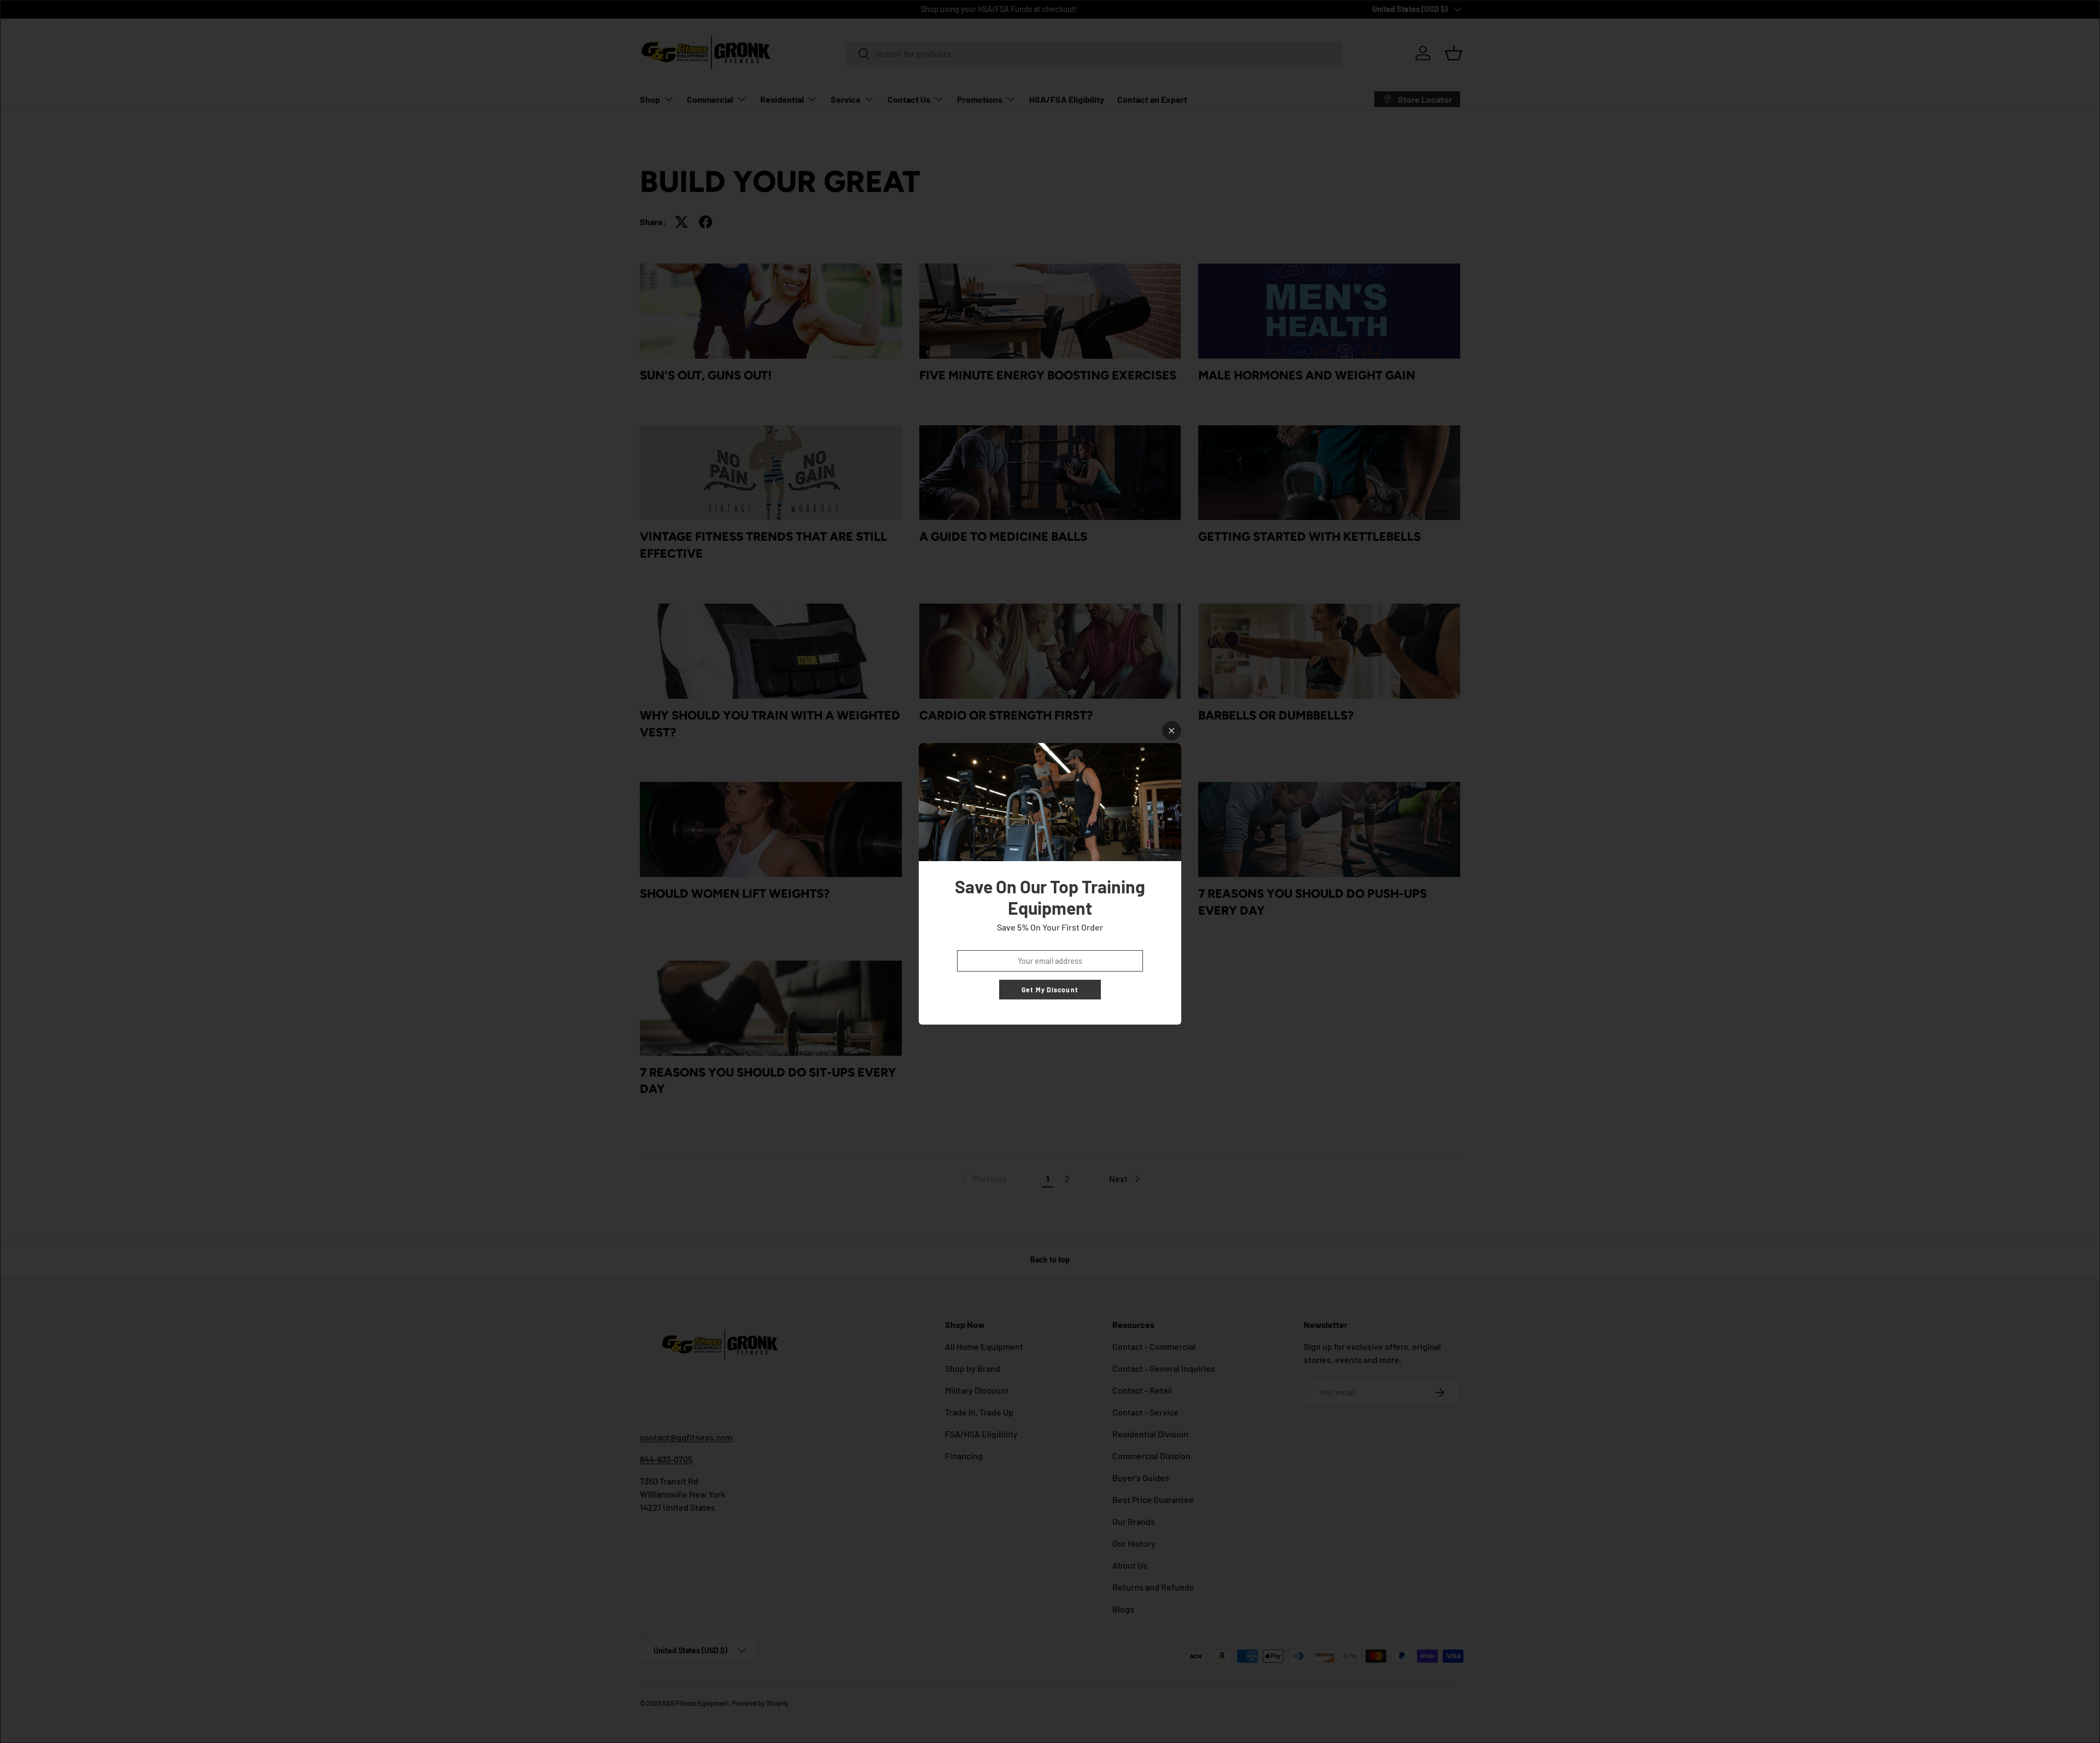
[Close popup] (1172, 731)
